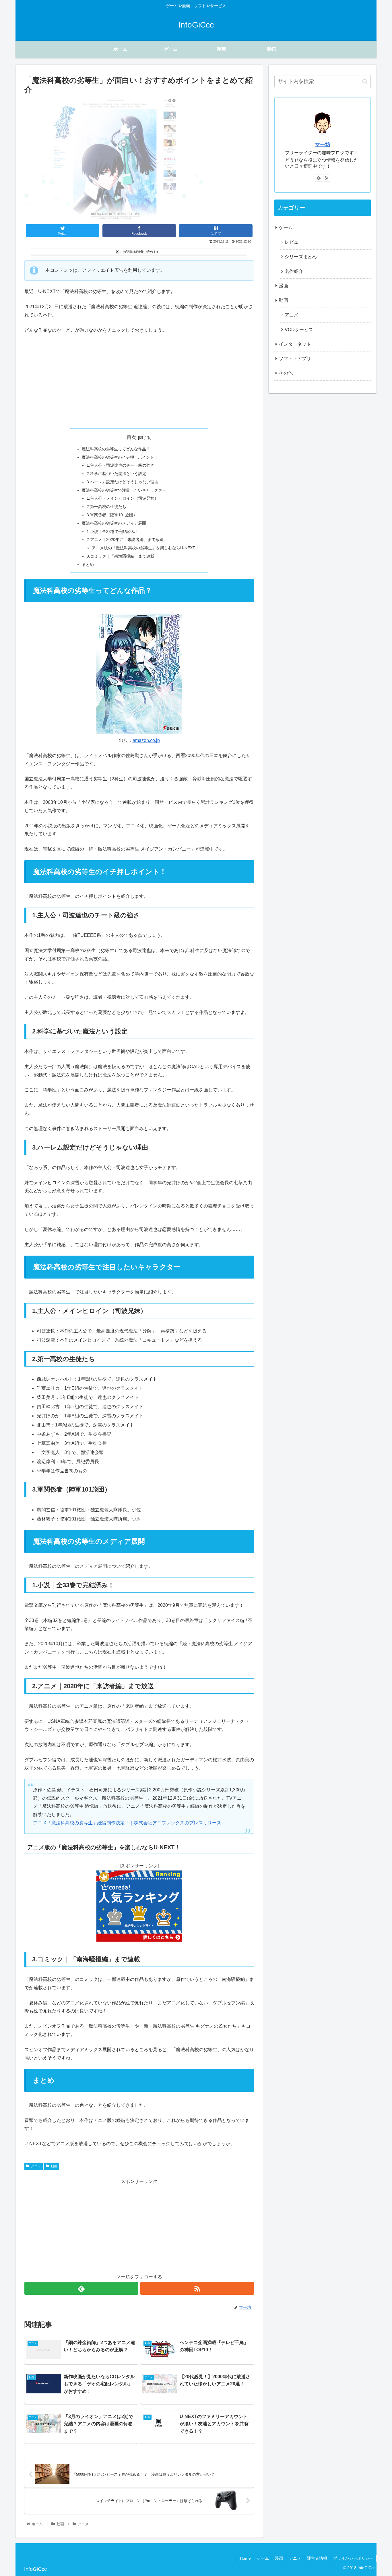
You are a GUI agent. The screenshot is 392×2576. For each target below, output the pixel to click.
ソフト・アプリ (295, 358)
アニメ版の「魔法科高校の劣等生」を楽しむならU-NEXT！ (145, 548)
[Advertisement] (139, 381)
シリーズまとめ (301, 257)
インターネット (295, 344)
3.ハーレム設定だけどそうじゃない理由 (123, 482)
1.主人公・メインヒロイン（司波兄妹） (123, 498)
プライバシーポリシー (353, 2558)
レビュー (294, 242)
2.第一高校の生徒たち (106, 507)
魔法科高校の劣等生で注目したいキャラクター (124, 490)
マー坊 (323, 144)
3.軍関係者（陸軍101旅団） (112, 515)
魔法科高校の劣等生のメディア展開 (114, 523)
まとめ (88, 564)
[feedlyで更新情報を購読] (81, 2288)
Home (245, 2558)
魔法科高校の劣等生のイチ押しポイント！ (120, 457)
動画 (54, 2166)
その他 (286, 373)
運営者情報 (317, 2558)
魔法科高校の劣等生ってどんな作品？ (116, 449)
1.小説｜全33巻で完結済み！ (113, 531)
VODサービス (299, 330)
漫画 (284, 286)
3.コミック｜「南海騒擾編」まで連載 (121, 556)
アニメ (36, 2166)
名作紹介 (294, 271)
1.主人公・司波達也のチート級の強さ (121, 465)
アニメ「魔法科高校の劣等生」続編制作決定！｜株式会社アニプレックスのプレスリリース (127, 1823)
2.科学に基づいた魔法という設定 (117, 474)
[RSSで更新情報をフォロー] (197, 2288)
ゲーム (286, 227)
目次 (131, 437)
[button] (365, 82)
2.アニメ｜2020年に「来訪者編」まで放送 (125, 540)
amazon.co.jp (146, 740)
